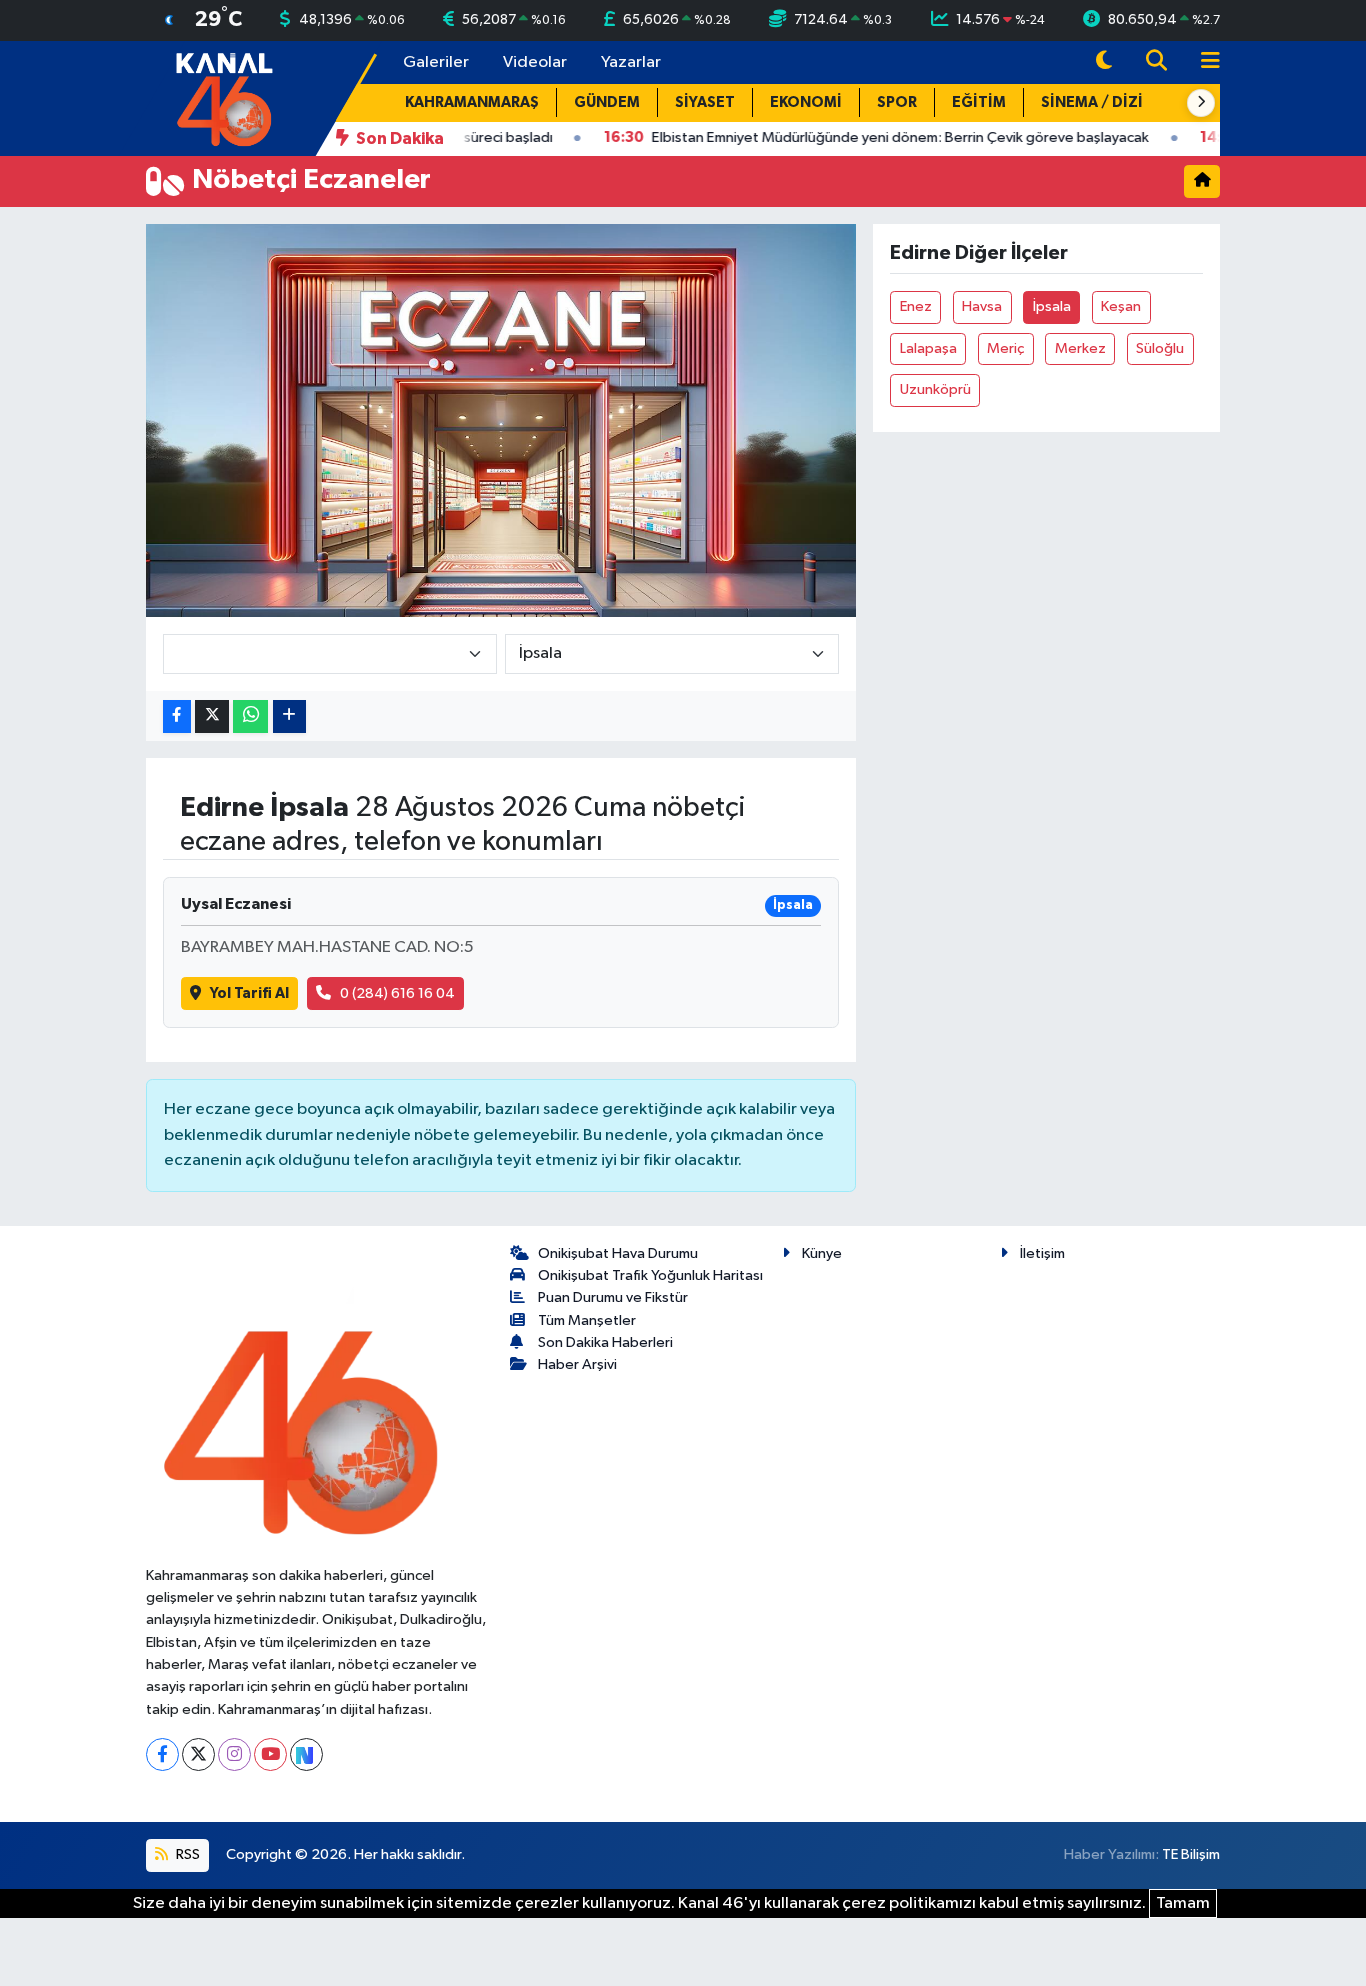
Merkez (1080, 348)
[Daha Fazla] (289, 716)
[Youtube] (270, 1754)
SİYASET (705, 102)
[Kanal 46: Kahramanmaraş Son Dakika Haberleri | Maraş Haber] (223, 97)
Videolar (535, 62)
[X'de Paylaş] (212, 716)
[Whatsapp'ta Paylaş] (250, 716)
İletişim (1042, 1253)
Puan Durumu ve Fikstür (613, 1297)
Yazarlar (631, 62)
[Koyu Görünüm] (1104, 62)
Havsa (982, 306)
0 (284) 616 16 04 (397, 993)
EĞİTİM (979, 102)
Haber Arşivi (577, 1364)
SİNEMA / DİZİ (1092, 102)
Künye (822, 1253)
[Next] (306, 1754)
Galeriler (436, 62)
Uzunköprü (935, 389)
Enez (916, 306)
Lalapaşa (928, 348)
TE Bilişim (1191, 1854)
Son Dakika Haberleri (605, 1342)
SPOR (897, 102)
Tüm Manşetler (587, 1320)
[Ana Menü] (1202, 62)
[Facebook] (162, 1754)
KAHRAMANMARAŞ (472, 102)
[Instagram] (234, 1754)
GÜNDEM (607, 102)
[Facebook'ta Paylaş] (177, 716)
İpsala (1052, 306)
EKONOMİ (806, 102)
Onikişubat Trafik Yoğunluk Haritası (650, 1275)
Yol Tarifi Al (249, 993)
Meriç (1005, 348)
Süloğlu (1160, 348)
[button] (1201, 103)
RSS (186, 1854)
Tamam (1183, 1903)
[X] (198, 1754)
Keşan (1121, 306)
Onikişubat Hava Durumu (618, 1253)
